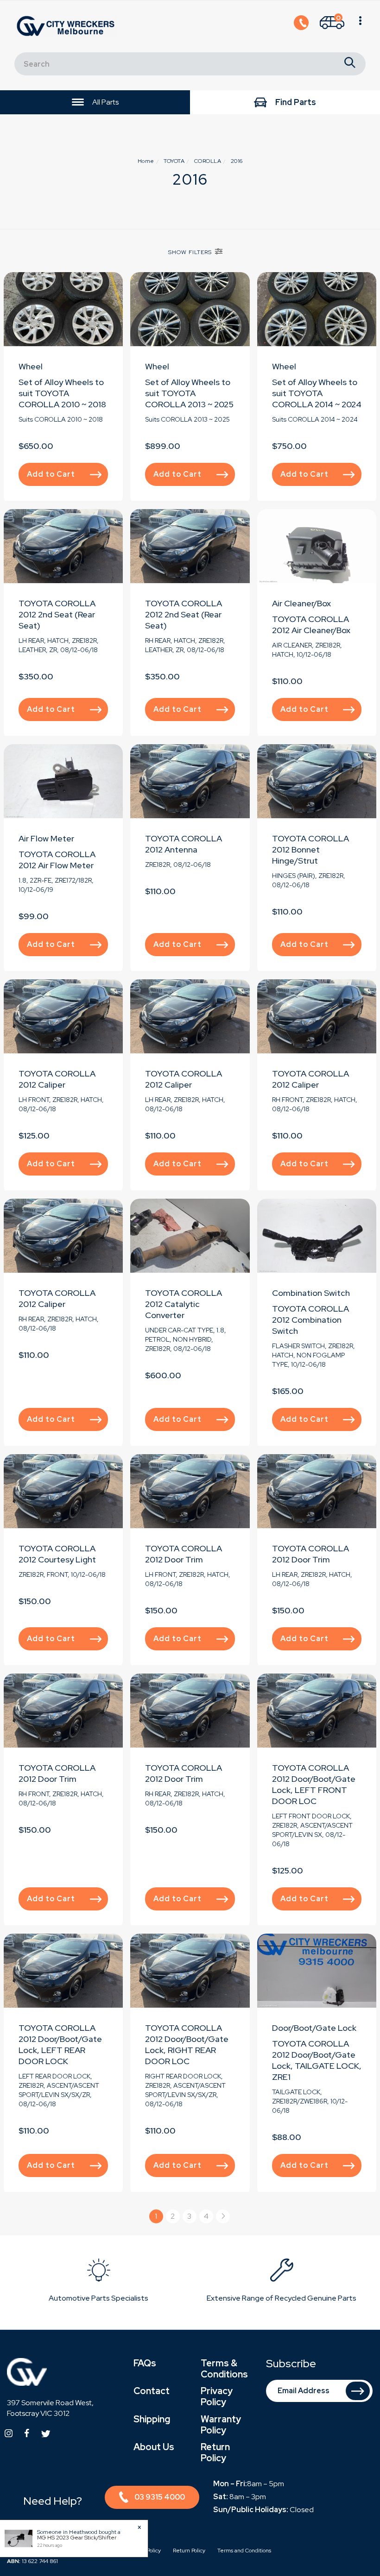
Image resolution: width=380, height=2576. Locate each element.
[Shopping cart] (360, 26)
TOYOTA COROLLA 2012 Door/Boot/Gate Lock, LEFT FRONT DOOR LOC (314, 1784)
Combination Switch (311, 1293)
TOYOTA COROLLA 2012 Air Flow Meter (57, 860)
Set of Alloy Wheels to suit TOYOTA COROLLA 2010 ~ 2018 (62, 393)
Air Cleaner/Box (301, 603)
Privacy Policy (217, 2396)
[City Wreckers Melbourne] (68, 26)
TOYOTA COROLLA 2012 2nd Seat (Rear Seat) (57, 614)
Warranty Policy (221, 2425)
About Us (154, 2447)
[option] (98, 2282)
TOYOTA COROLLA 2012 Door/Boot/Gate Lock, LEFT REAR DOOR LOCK (60, 2044)
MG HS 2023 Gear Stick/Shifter (77, 2538)
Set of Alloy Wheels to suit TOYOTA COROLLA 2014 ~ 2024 (317, 393)
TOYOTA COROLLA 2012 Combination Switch (310, 1320)
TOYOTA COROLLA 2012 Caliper (57, 1079)
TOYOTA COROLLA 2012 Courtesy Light (57, 1554)
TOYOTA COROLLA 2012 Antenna (184, 844)
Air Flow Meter (46, 838)
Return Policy (215, 2452)
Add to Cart (51, 474)
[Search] (350, 64)
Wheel (31, 366)
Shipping (152, 2419)
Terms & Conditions (224, 2369)
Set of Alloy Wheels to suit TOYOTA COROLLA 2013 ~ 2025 (189, 393)
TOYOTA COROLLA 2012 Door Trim (184, 1554)
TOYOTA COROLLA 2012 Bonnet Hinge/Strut (310, 849)
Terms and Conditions (244, 2551)
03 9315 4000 (160, 2497)
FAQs (145, 2363)
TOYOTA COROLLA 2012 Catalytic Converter (184, 1304)
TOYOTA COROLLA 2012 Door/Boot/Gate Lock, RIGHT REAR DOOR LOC (187, 2044)
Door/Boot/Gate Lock (314, 2028)
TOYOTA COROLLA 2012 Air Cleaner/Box (311, 625)
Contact (152, 2391)
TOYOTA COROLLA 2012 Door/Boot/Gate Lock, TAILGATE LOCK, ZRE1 (317, 2060)
